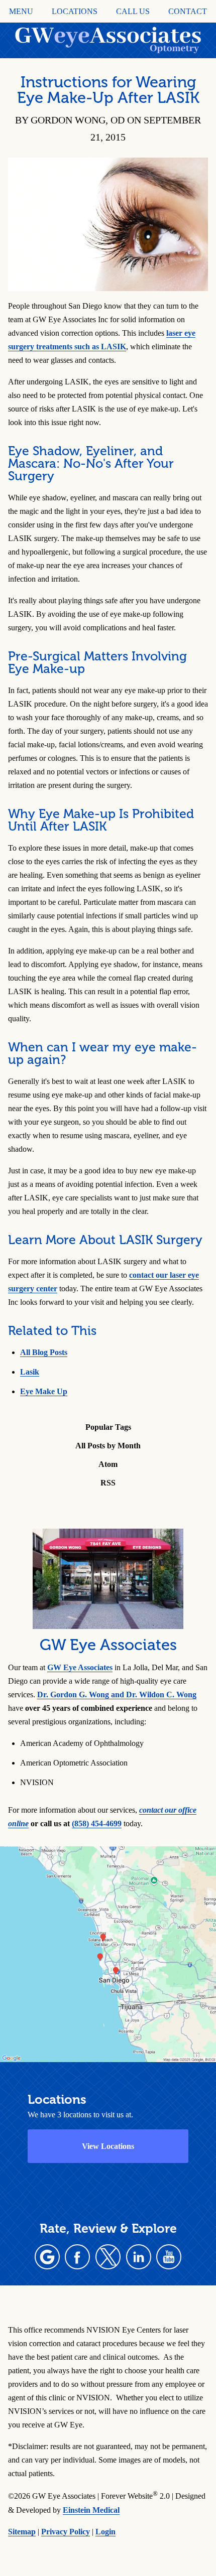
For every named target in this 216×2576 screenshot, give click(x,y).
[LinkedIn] (139, 2257)
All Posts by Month (108, 1446)
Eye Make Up (44, 1391)
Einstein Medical (91, 2510)
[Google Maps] (47, 2257)
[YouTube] (169, 2257)
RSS (108, 1483)
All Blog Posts (44, 1352)
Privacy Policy (66, 2532)
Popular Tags (108, 1427)
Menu (21, 12)
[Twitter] (108, 2257)
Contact (188, 12)
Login (105, 2532)
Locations (75, 12)
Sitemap (22, 2532)
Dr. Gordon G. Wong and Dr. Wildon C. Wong (117, 1694)
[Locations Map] (108, 1953)
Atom (108, 1464)
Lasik (30, 1372)
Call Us (133, 12)
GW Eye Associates (80, 1667)
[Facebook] (77, 2257)
